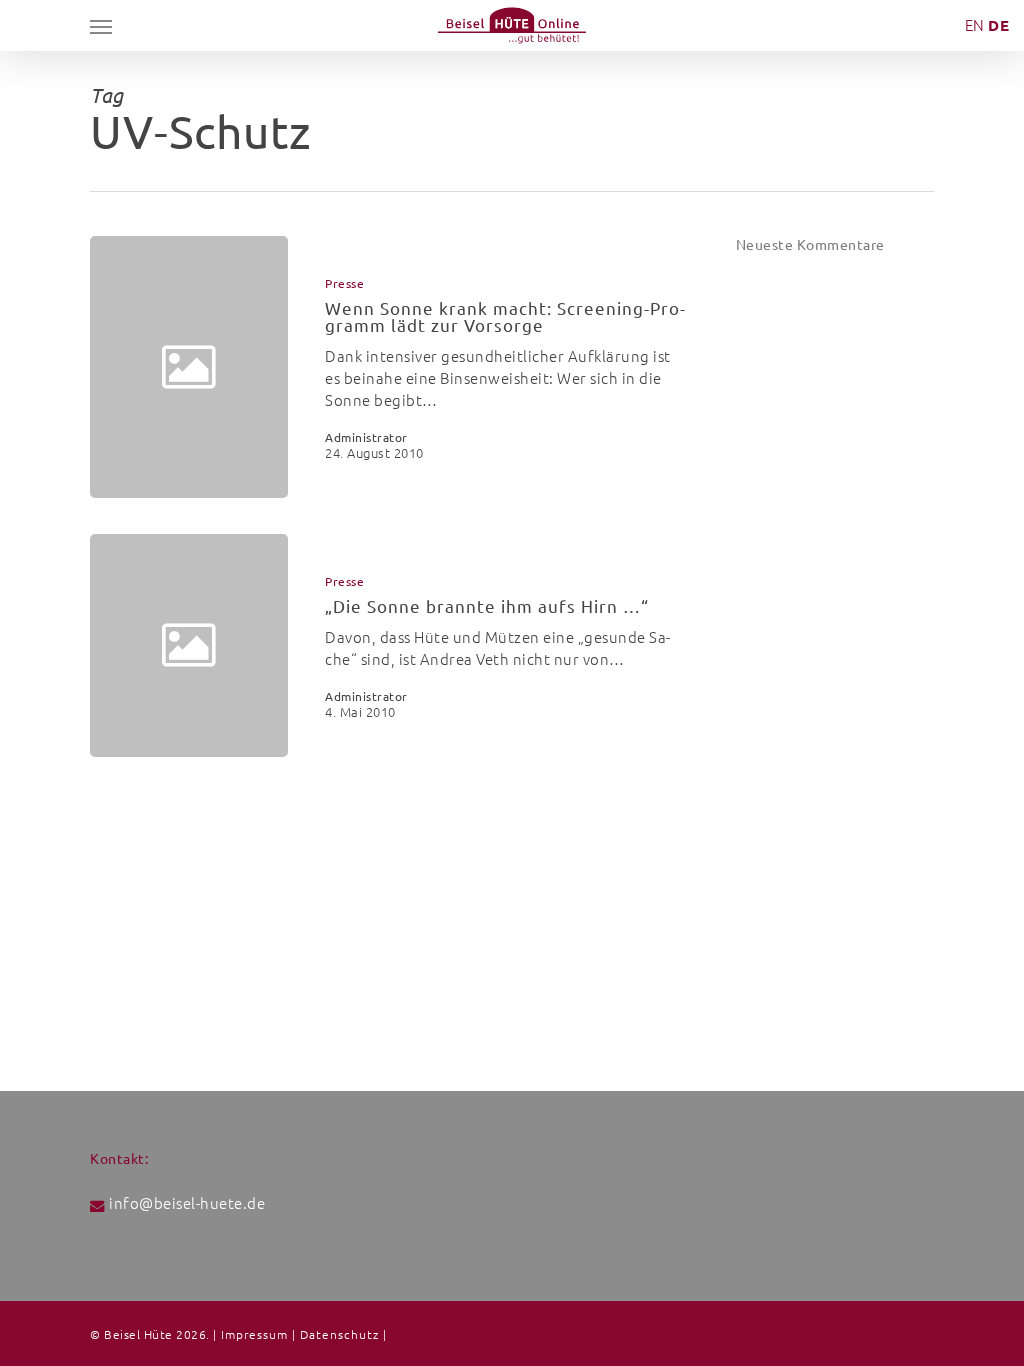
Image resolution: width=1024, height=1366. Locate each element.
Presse (344, 284)
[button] (101, 26)
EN (975, 25)
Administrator (366, 438)
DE (998, 25)
